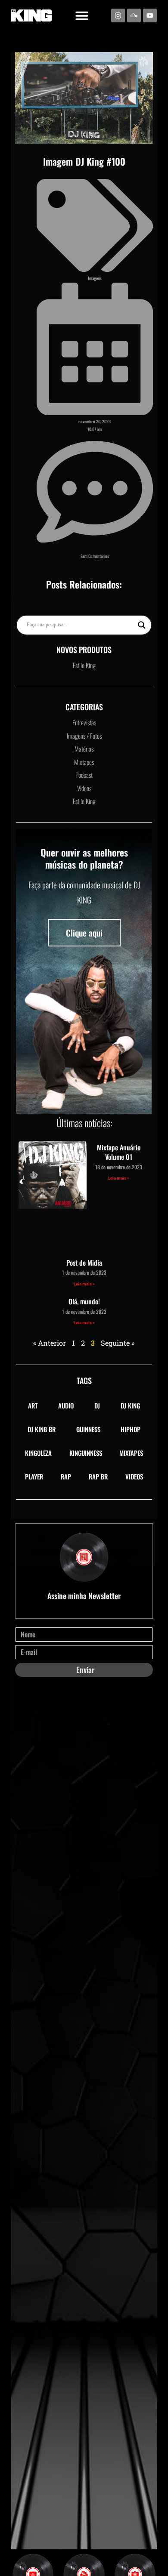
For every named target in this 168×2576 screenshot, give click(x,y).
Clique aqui (84, 933)
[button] (82, 15)
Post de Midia (84, 1263)
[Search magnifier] (142, 625)
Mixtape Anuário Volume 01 (119, 1152)
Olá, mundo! (84, 1301)
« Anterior (50, 1343)
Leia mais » (119, 1178)
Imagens (95, 278)
